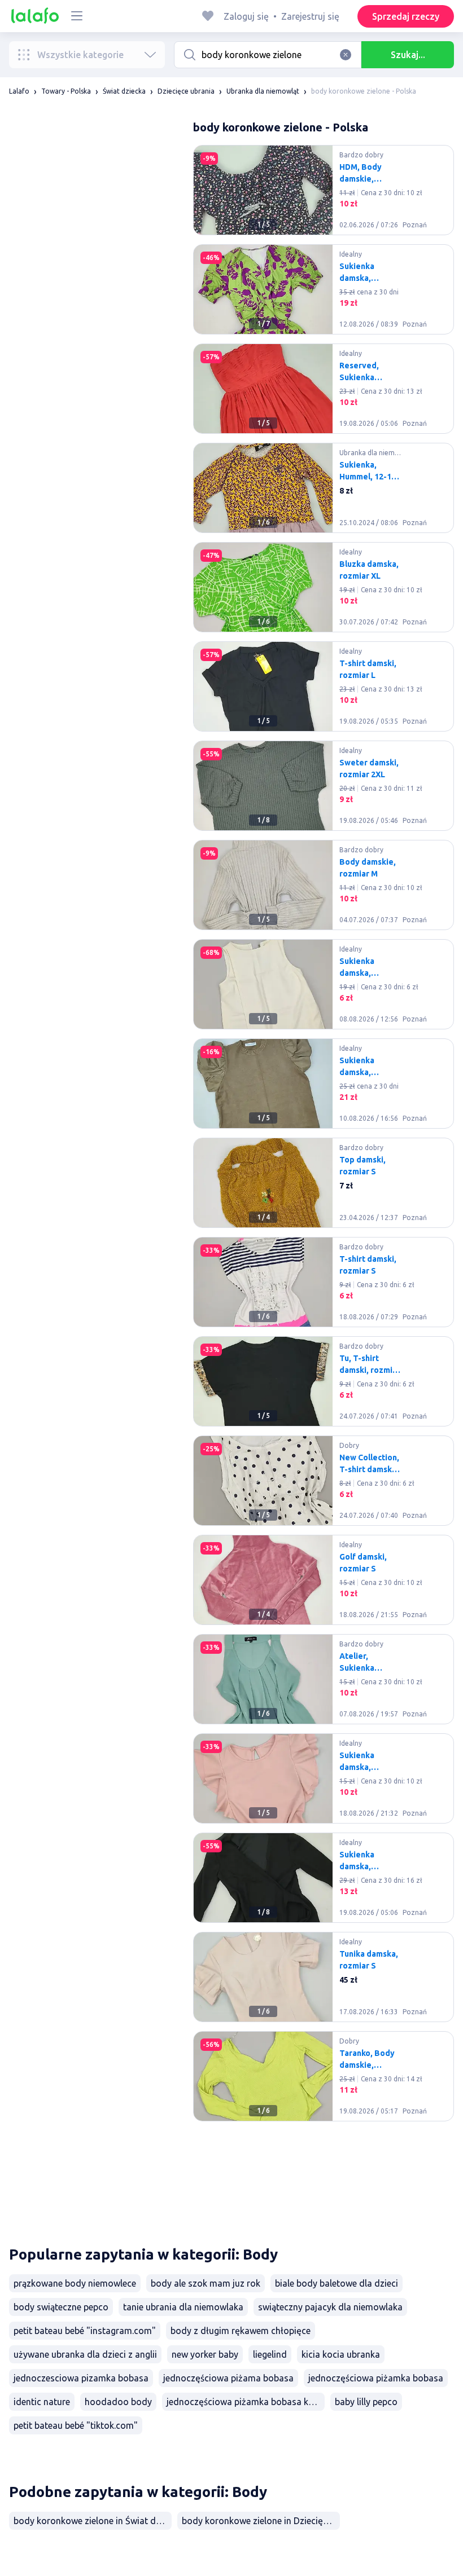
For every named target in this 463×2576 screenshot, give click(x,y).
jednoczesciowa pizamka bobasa (81, 2378)
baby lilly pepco (366, 2402)
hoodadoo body (118, 2402)
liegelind (270, 2354)
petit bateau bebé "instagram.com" (85, 2331)
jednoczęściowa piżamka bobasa (376, 2378)
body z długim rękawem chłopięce (241, 2331)
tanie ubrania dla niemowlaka (183, 2307)
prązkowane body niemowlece (75, 2283)
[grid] (324, 1187)
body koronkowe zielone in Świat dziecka (93, 2521)
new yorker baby (205, 2354)
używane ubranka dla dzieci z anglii (85, 2354)
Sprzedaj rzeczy (406, 16)
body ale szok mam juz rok (206, 2283)
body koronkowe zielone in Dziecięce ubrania (261, 2521)
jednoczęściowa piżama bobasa (228, 2378)
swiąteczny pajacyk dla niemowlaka (330, 2307)
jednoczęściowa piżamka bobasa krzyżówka (246, 2402)
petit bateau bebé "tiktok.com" (76, 2425)
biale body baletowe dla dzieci (337, 2283)
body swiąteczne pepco (61, 2307)
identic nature (42, 2402)
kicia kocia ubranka (341, 2354)
